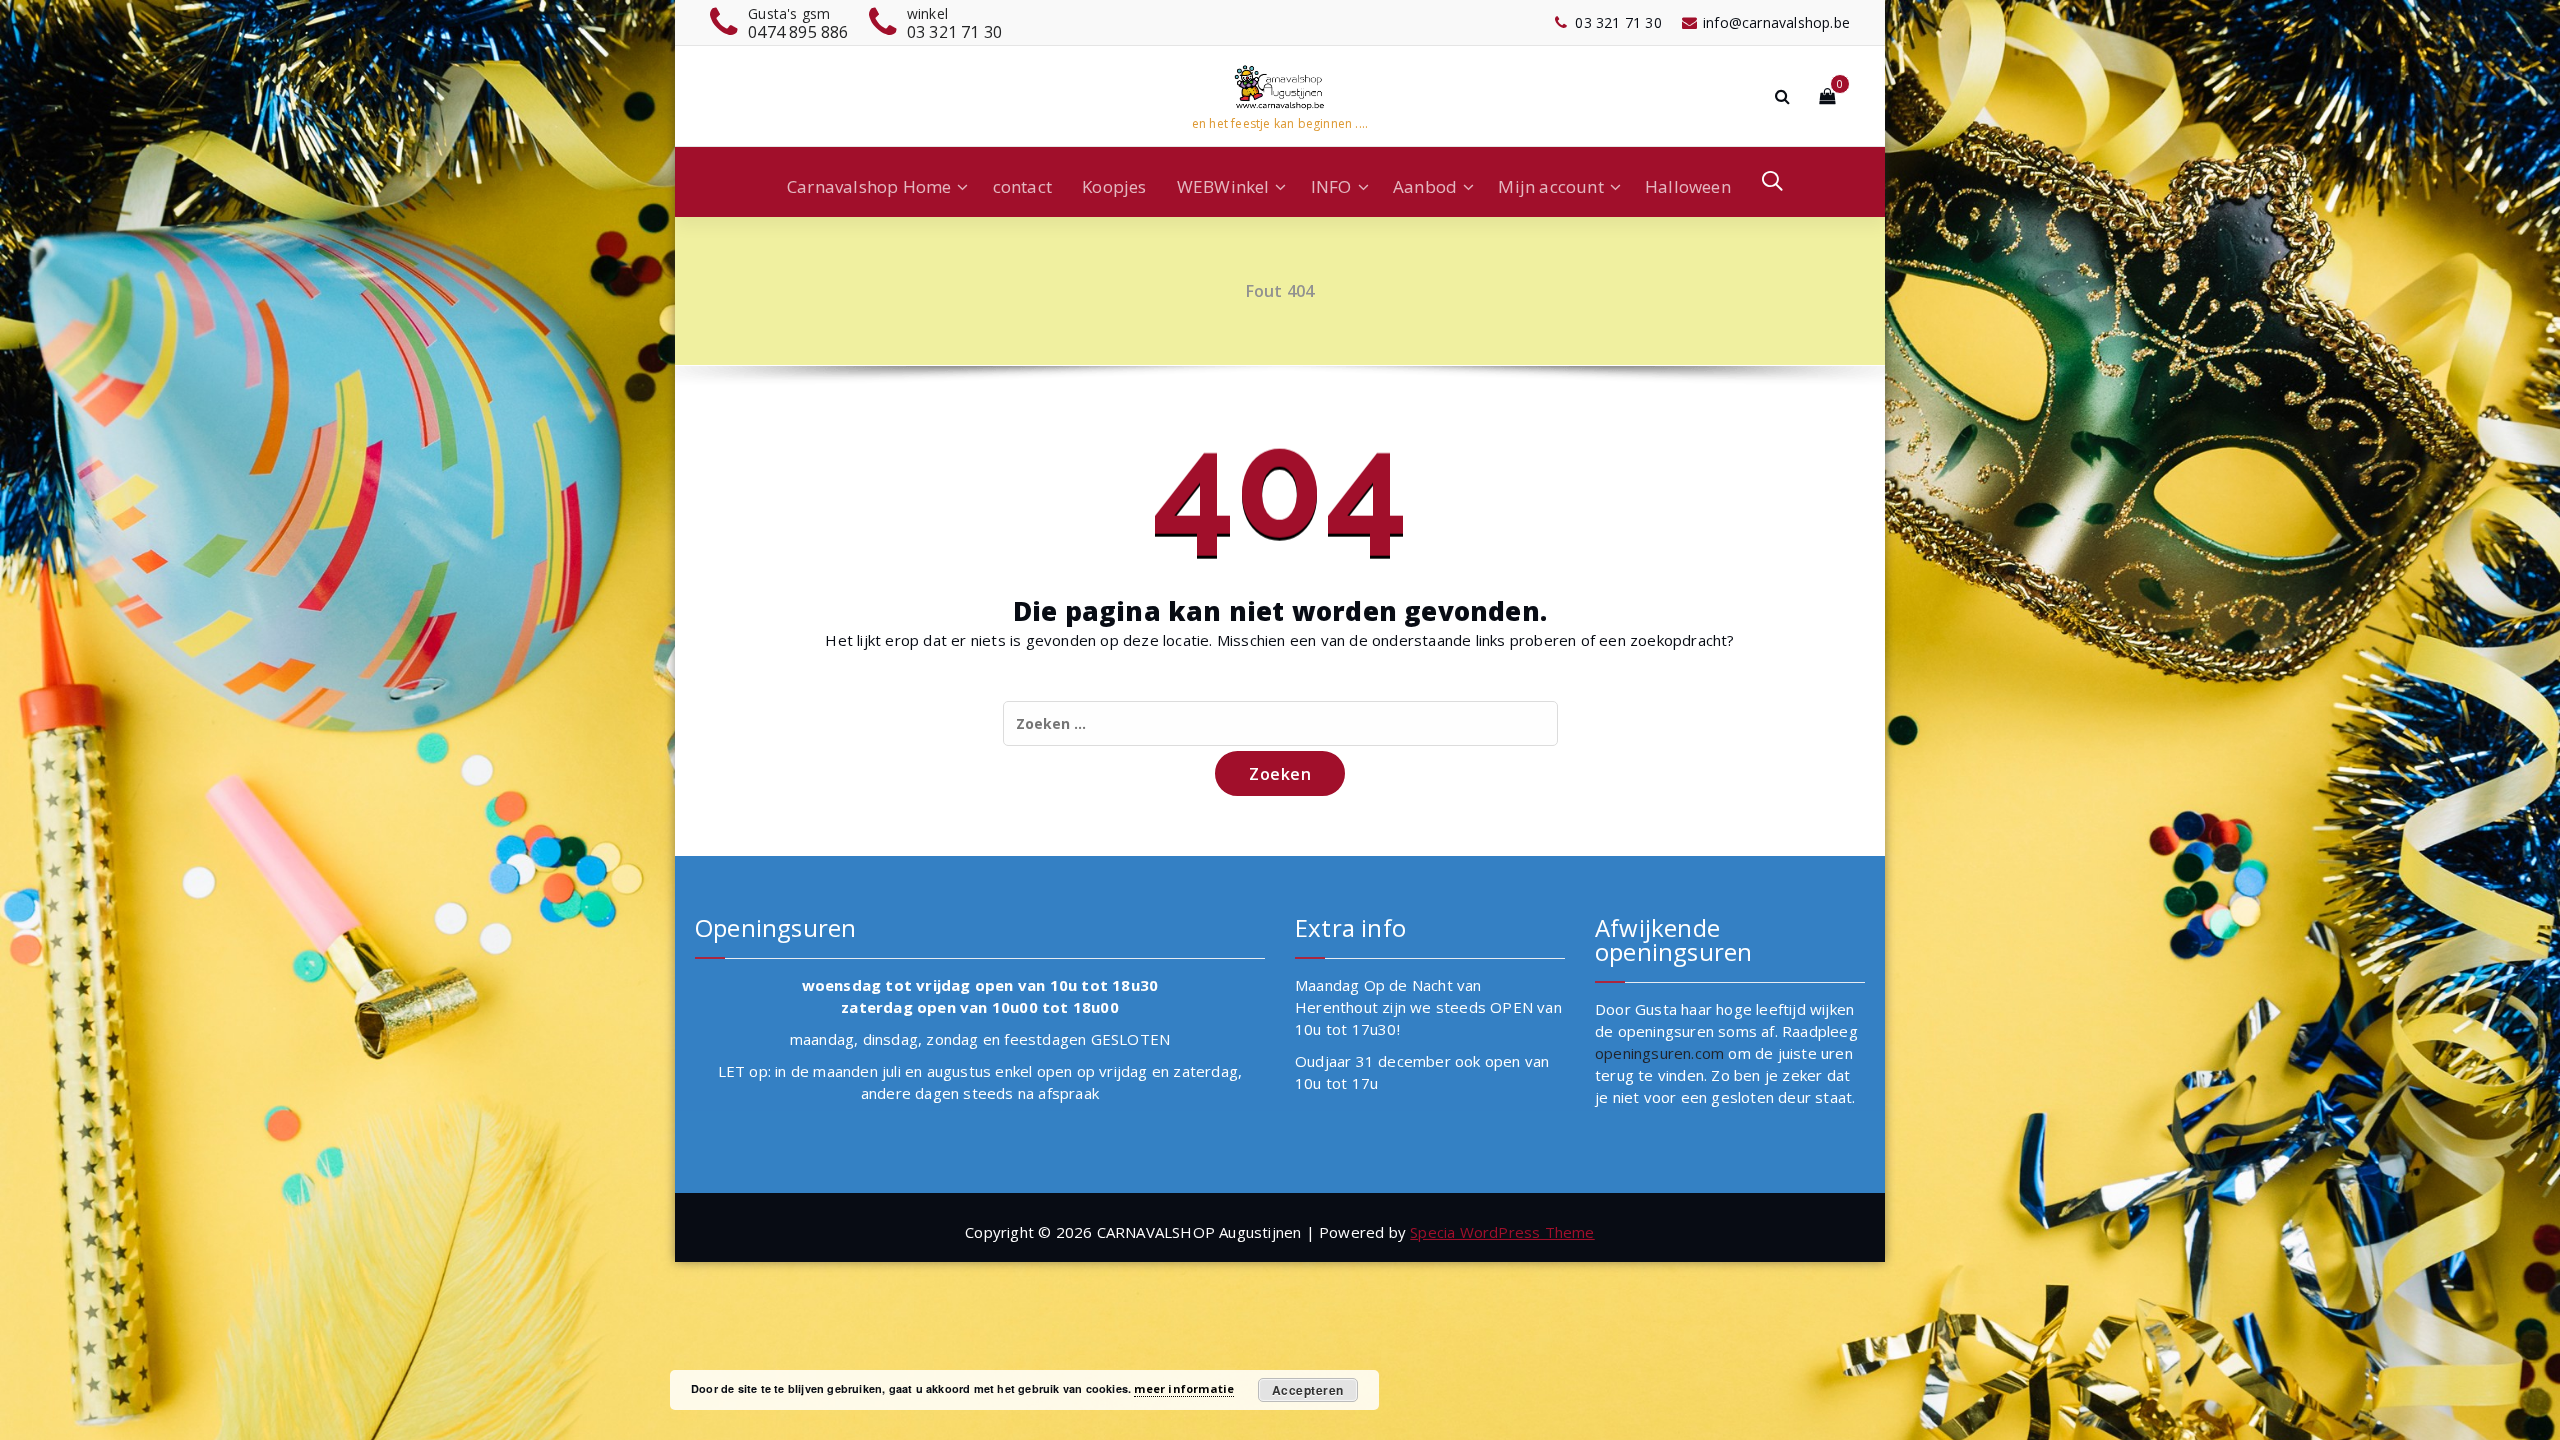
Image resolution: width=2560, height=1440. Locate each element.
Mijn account (1550, 186)
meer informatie (1184, 1388)
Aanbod (1425, 186)
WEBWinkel (1223, 186)
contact (1022, 186)
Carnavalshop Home (869, 186)
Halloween (1688, 186)
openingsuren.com (1659, 1053)
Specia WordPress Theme (1502, 1232)
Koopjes (1114, 186)
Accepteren (1308, 1390)
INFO (1331, 186)
